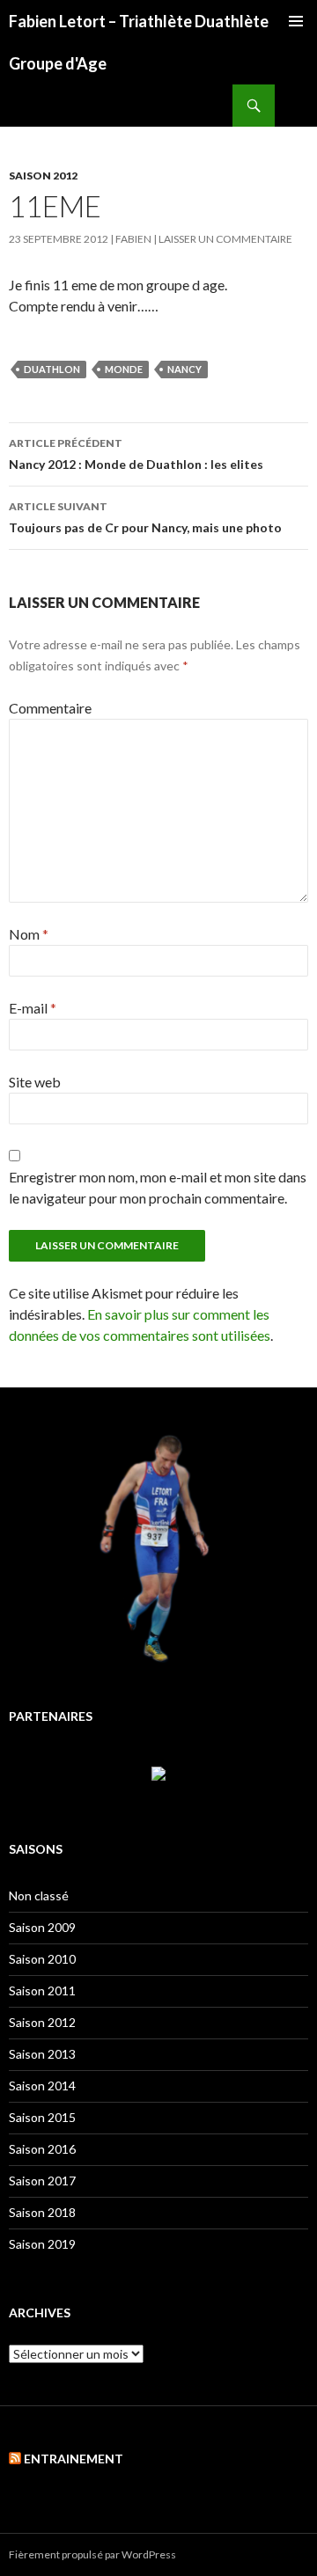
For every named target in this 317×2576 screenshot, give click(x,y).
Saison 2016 (42, 2149)
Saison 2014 (42, 2086)
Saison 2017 (42, 2181)
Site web (35, 1082)
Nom (29, 934)
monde (124, 369)
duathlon (52, 369)
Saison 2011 (42, 1991)
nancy (184, 369)
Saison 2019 (42, 2244)
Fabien (133, 239)
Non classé (39, 1895)
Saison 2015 (42, 2117)
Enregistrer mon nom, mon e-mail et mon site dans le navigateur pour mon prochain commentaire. (158, 1187)
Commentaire (50, 708)
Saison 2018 (42, 2212)
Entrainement (74, 2459)
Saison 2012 (43, 176)
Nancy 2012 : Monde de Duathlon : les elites (136, 454)
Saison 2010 (42, 1959)
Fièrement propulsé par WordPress (92, 2554)
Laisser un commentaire (225, 239)
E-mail (33, 1008)
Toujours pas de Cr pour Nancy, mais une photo (145, 517)
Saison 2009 (42, 1927)
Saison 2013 (42, 2054)
